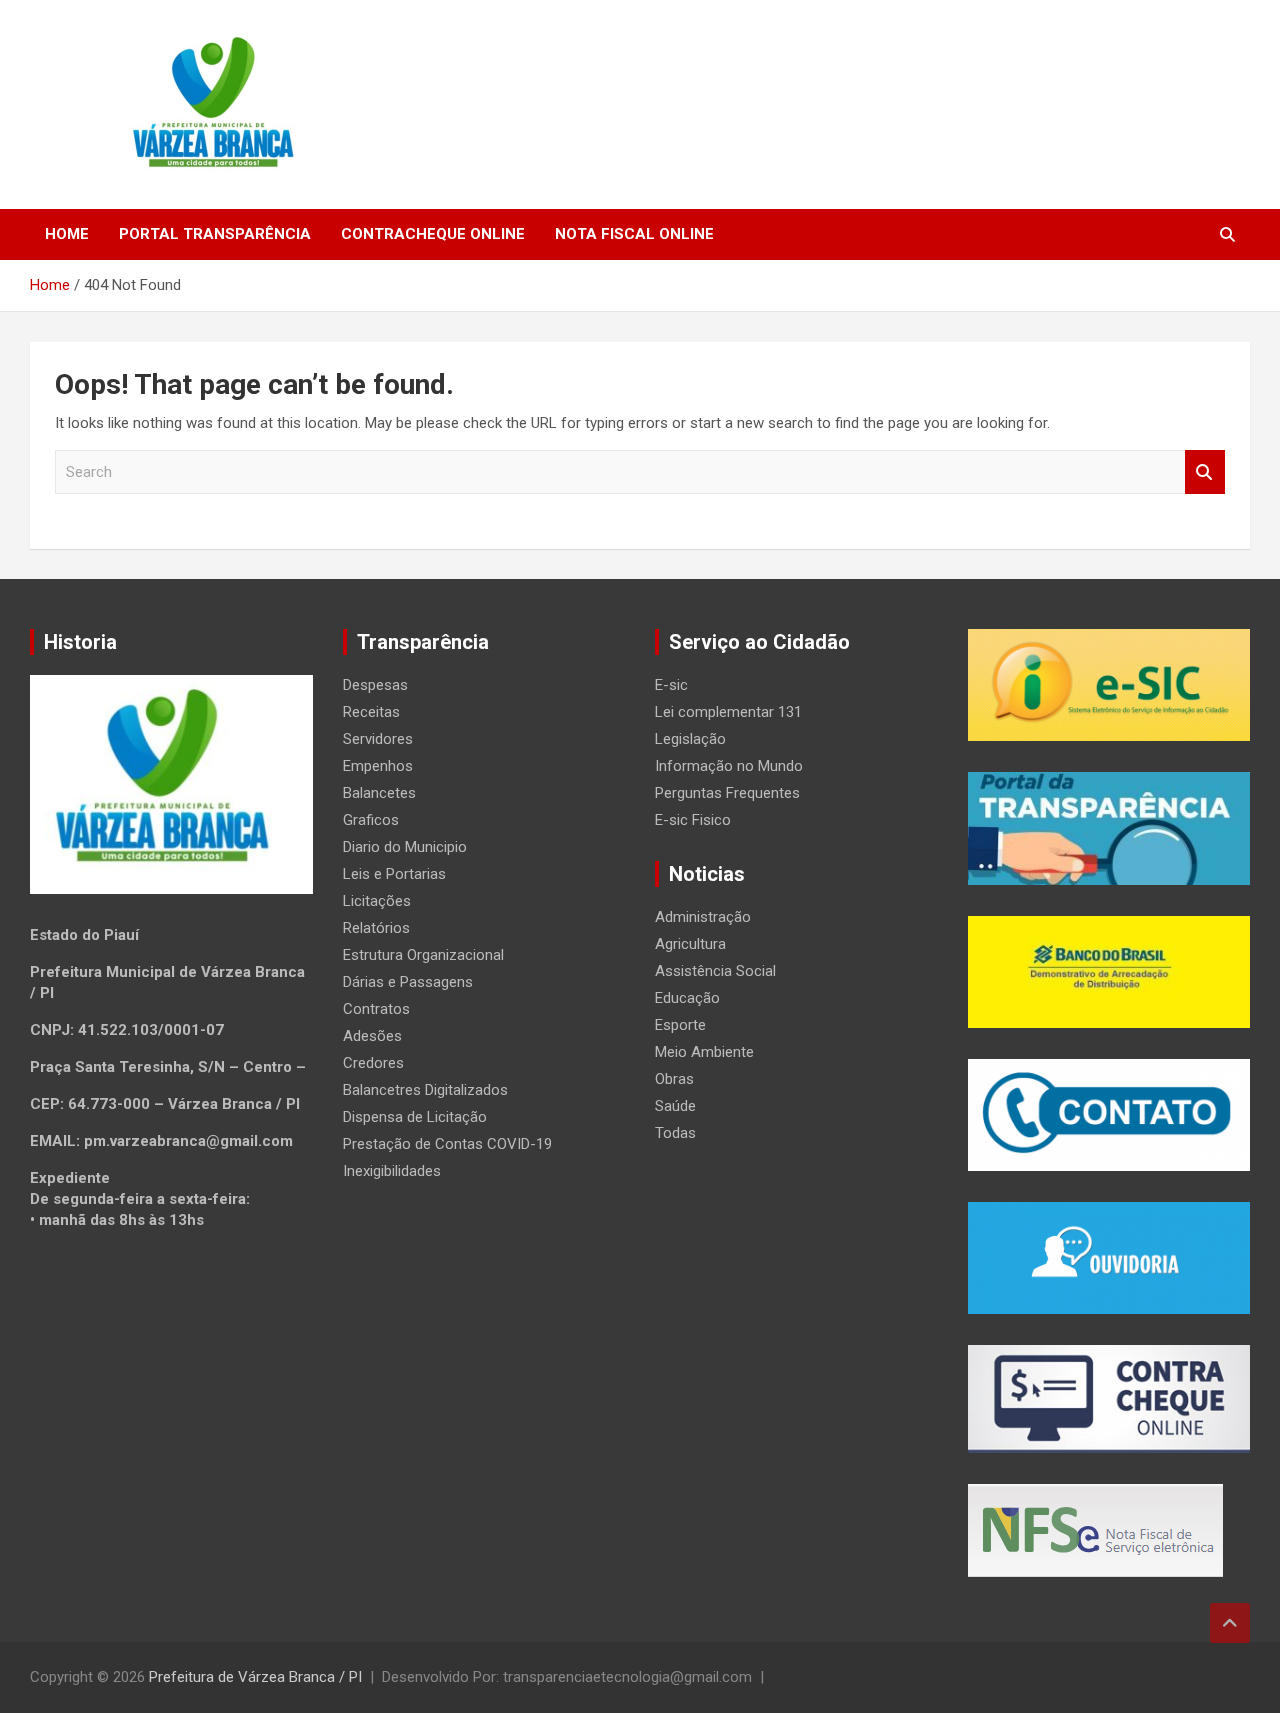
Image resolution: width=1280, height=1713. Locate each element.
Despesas (375, 685)
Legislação (690, 739)
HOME (67, 234)
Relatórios (376, 928)
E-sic (671, 685)
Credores (373, 1063)
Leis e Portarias (394, 874)
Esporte (680, 1025)
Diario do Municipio (405, 847)
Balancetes (379, 793)
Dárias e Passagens (408, 982)
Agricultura (690, 944)
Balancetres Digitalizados (425, 1090)
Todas (675, 1133)
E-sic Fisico (693, 820)
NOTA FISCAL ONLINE (634, 234)
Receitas (371, 712)
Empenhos (378, 766)
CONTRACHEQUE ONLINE (433, 234)
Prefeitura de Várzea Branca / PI (255, 1677)
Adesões (372, 1036)
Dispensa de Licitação (415, 1117)
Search (1205, 472)
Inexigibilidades (392, 1171)
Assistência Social (715, 971)
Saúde (675, 1106)
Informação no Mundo (729, 766)
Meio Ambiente (704, 1052)
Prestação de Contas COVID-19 (447, 1144)
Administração (703, 917)
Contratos (376, 1009)
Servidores (378, 739)
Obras (674, 1079)
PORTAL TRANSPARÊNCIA (215, 234)
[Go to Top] (1230, 1623)
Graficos (371, 820)
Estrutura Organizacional (423, 955)
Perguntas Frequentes (727, 793)
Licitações (377, 901)
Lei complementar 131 (728, 712)
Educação (687, 998)
